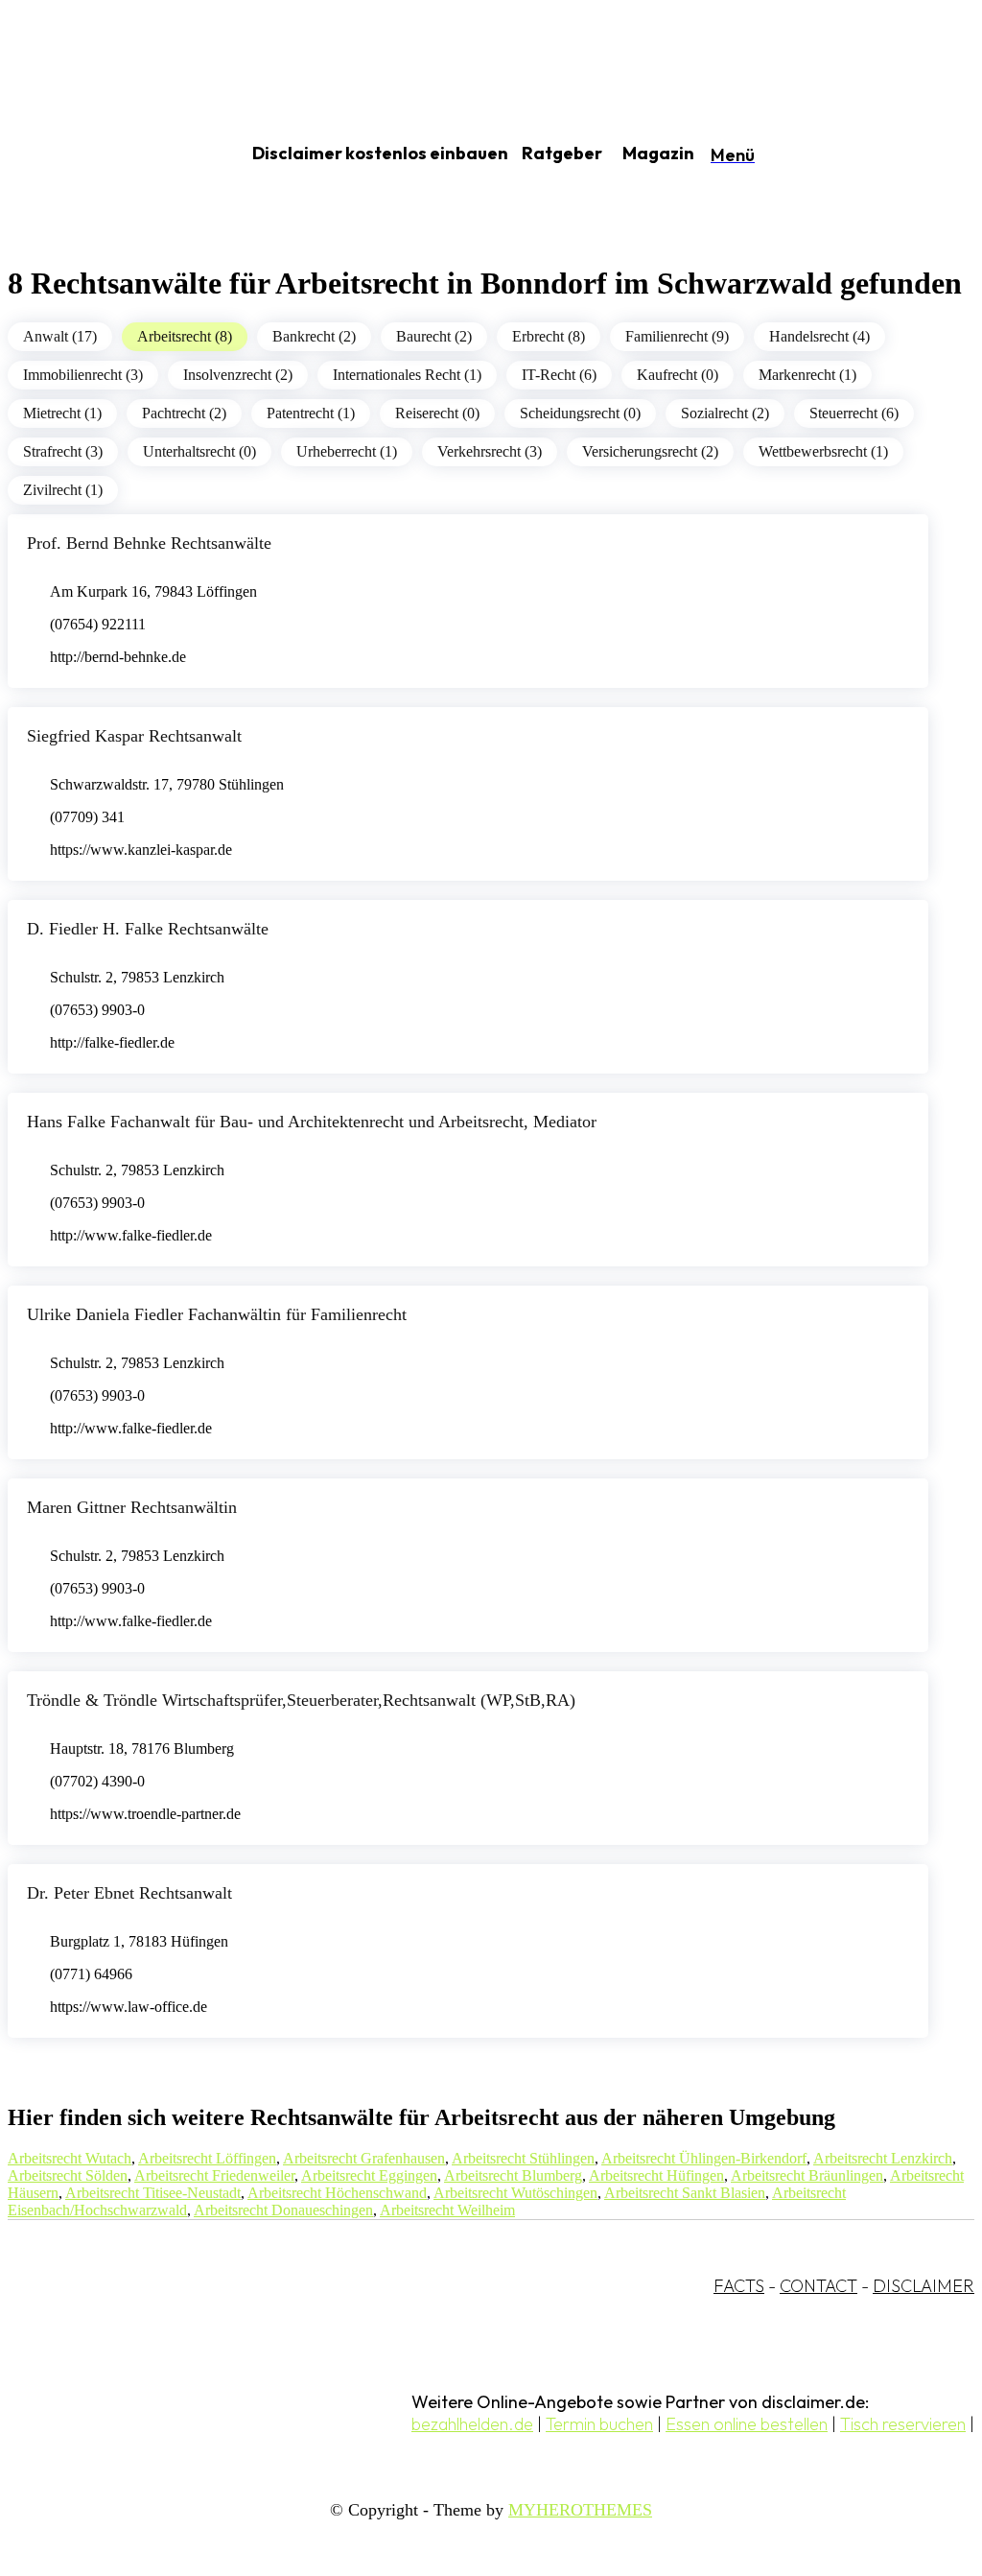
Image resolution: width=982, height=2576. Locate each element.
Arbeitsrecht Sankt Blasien (685, 2193)
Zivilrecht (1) (63, 490)
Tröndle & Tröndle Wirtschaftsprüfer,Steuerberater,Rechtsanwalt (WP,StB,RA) (301, 1700)
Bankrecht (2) (314, 336)
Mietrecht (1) (62, 413)
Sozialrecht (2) (725, 413)
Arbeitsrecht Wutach (70, 2158)
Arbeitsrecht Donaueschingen (283, 2210)
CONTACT (818, 2286)
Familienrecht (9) (677, 336)
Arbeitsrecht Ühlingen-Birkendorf (704, 2158)
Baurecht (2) (434, 336)
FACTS (739, 2286)
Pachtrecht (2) (184, 413)
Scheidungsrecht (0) (580, 413)
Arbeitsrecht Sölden (68, 2175)
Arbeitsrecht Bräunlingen (807, 2175)
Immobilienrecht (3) (83, 375)
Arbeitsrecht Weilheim (447, 2210)
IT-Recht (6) (559, 375)
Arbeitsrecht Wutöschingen (515, 2193)
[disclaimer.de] (104, 154)
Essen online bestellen (747, 2424)
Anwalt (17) (60, 336)
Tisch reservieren (903, 2424)
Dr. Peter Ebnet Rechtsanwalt (129, 1893)
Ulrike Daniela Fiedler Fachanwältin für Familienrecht (217, 1314)
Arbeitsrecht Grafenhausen (364, 2158)
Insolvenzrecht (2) (238, 375)
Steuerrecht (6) (854, 413)
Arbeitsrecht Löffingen (207, 2158)
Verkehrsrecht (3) (490, 451)
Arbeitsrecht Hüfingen (656, 2175)
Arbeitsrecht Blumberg (513, 2175)
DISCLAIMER (924, 2286)
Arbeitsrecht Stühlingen (523, 2158)
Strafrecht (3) (63, 451)
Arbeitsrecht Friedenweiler (214, 2175)
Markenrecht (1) (807, 375)
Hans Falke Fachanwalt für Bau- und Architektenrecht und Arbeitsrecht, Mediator (312, 1122)
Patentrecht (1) (311, 413)
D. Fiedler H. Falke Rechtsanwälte (148, 929)
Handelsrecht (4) (819, 336)
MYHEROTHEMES (580, 2510)
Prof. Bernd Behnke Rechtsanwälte (149, 543)
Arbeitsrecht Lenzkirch (883, 2158)
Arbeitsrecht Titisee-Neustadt (153, 2193)
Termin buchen (599, 2424)
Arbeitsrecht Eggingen (369, 2175)
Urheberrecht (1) (347, 451)
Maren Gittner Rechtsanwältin (132, 1507)
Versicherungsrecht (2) (650, 451)
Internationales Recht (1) (407, 375)
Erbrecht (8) (549, 336)
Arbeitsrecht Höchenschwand (337, 2193)
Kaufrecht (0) (678, 375)
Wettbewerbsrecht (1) (823, 451)
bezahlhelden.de (472, 2424)
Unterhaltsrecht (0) (199, 451)
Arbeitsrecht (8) (185, 336)
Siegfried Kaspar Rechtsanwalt (134, 736)
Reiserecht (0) (437, 413)
